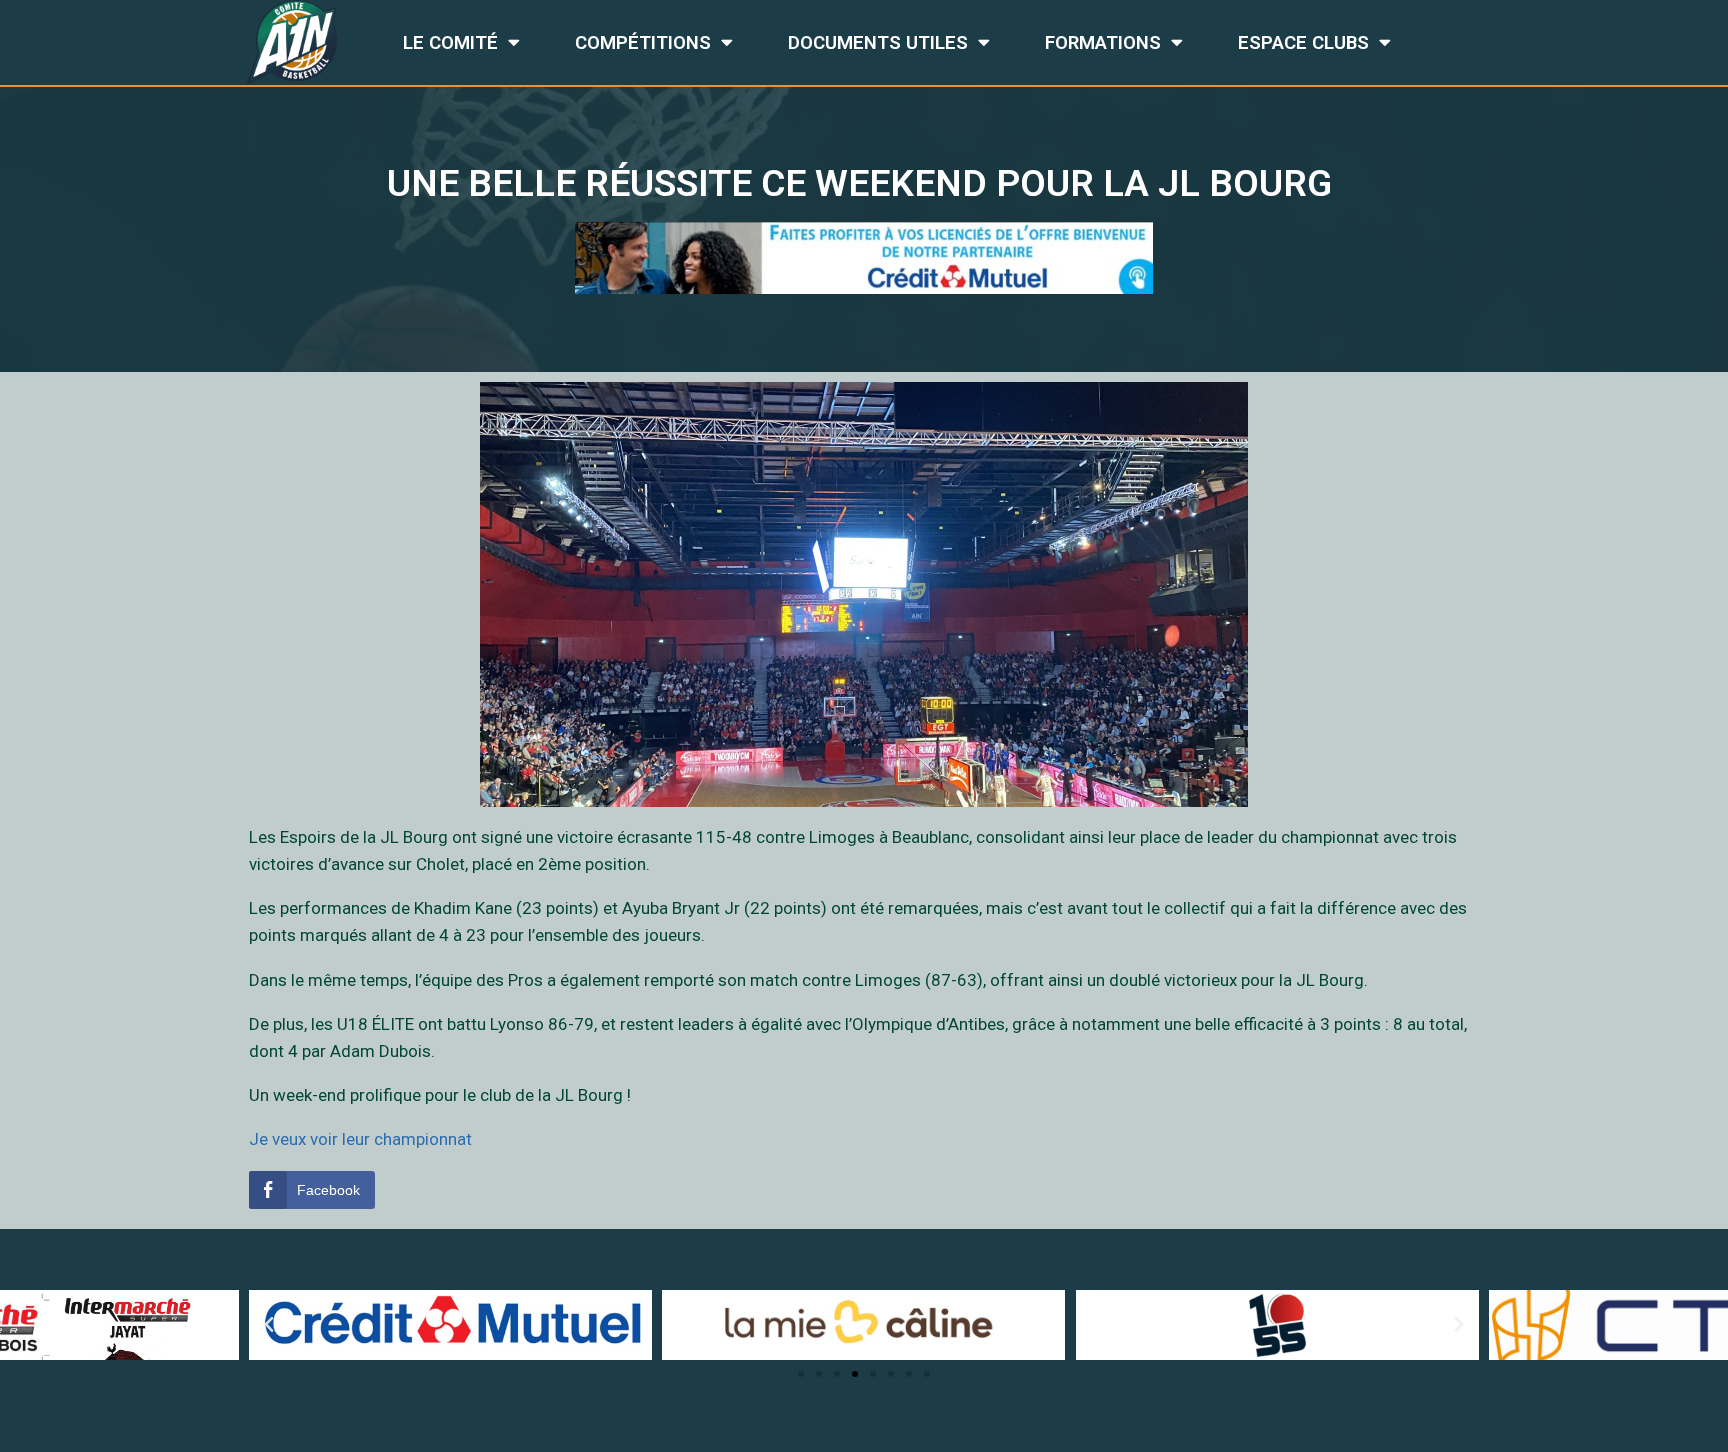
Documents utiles (878, 43)
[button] (801, 1374)
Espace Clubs (1303, 43)
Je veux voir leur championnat (360, 1139)
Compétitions (643, 43)
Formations (1103, 43)
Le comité (450, 43)
